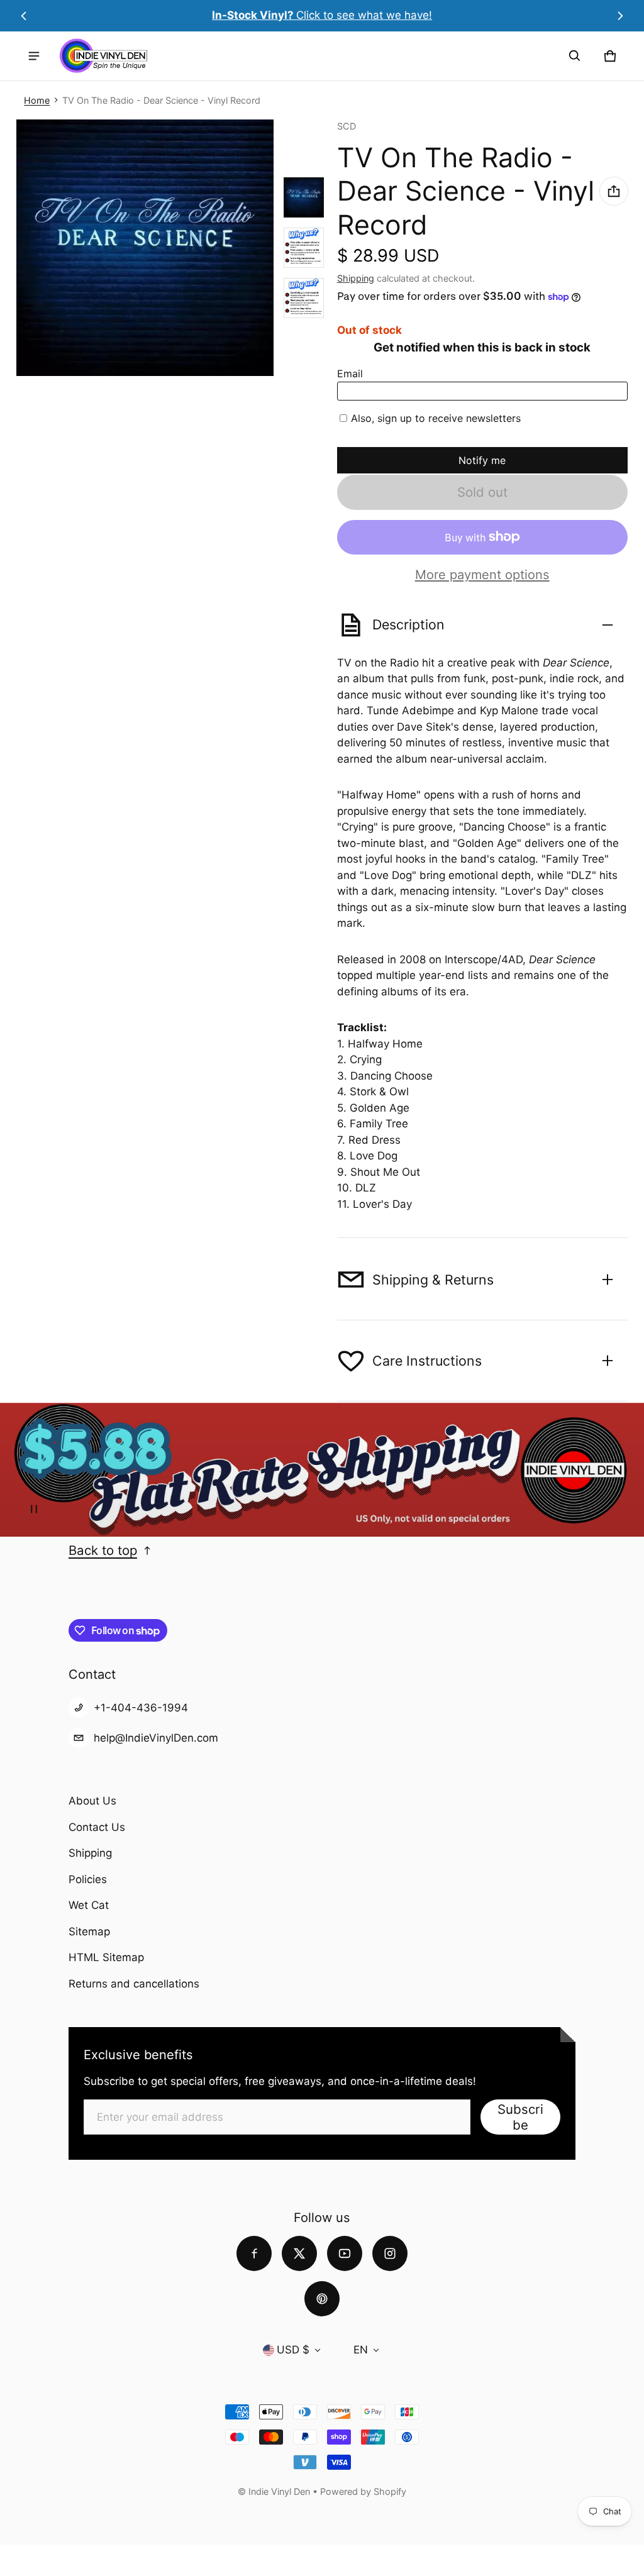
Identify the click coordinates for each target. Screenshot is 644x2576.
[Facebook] (254, 2253)
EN (361, 2350)
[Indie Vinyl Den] (103, 56)
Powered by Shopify (363, 2491)
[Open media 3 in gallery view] (304, 298)
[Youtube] (345, 2253)
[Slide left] (24, 16)
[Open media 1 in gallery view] (304, 197)
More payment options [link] (482, 575)
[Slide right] (620, 16)
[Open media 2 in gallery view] (304, 248)
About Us (92, 1801)
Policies (88, 1879)
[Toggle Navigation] (34, 56)
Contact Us (97, 1827)
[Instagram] (390, 2253)
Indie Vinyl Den (280, 2491)
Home (37, 100)
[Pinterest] (322, 2299)
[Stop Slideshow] (34, 1509)
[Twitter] (299, 2253)
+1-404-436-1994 (141, 1708)
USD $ (293, 2350)
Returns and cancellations (134, 1984)
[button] (575, 56)
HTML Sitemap (106, 1957)
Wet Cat (89, 1905)
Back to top (103, 1550)
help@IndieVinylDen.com (156, 1738)
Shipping (356, 278)
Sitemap (89, 1932)
